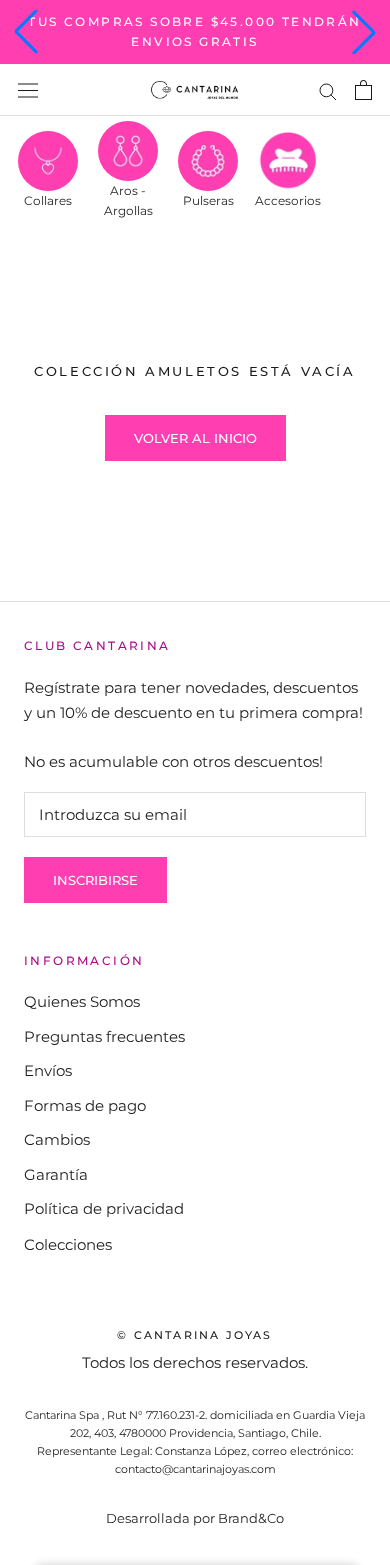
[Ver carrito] (363, 90)
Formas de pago (85, 1105)
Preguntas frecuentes (104, 1036)
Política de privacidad (104, 1208)
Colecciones (68, 1244)
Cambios (57, 1139)
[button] (26, 32)
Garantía (56, 1174)
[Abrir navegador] (28, 90)
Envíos (48, 1070)
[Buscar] (328, 90)
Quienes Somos (82, 1001)
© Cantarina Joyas (194, 1335)
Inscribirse (95, 880)
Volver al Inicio (195, 438)
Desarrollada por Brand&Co (195, 1518)
